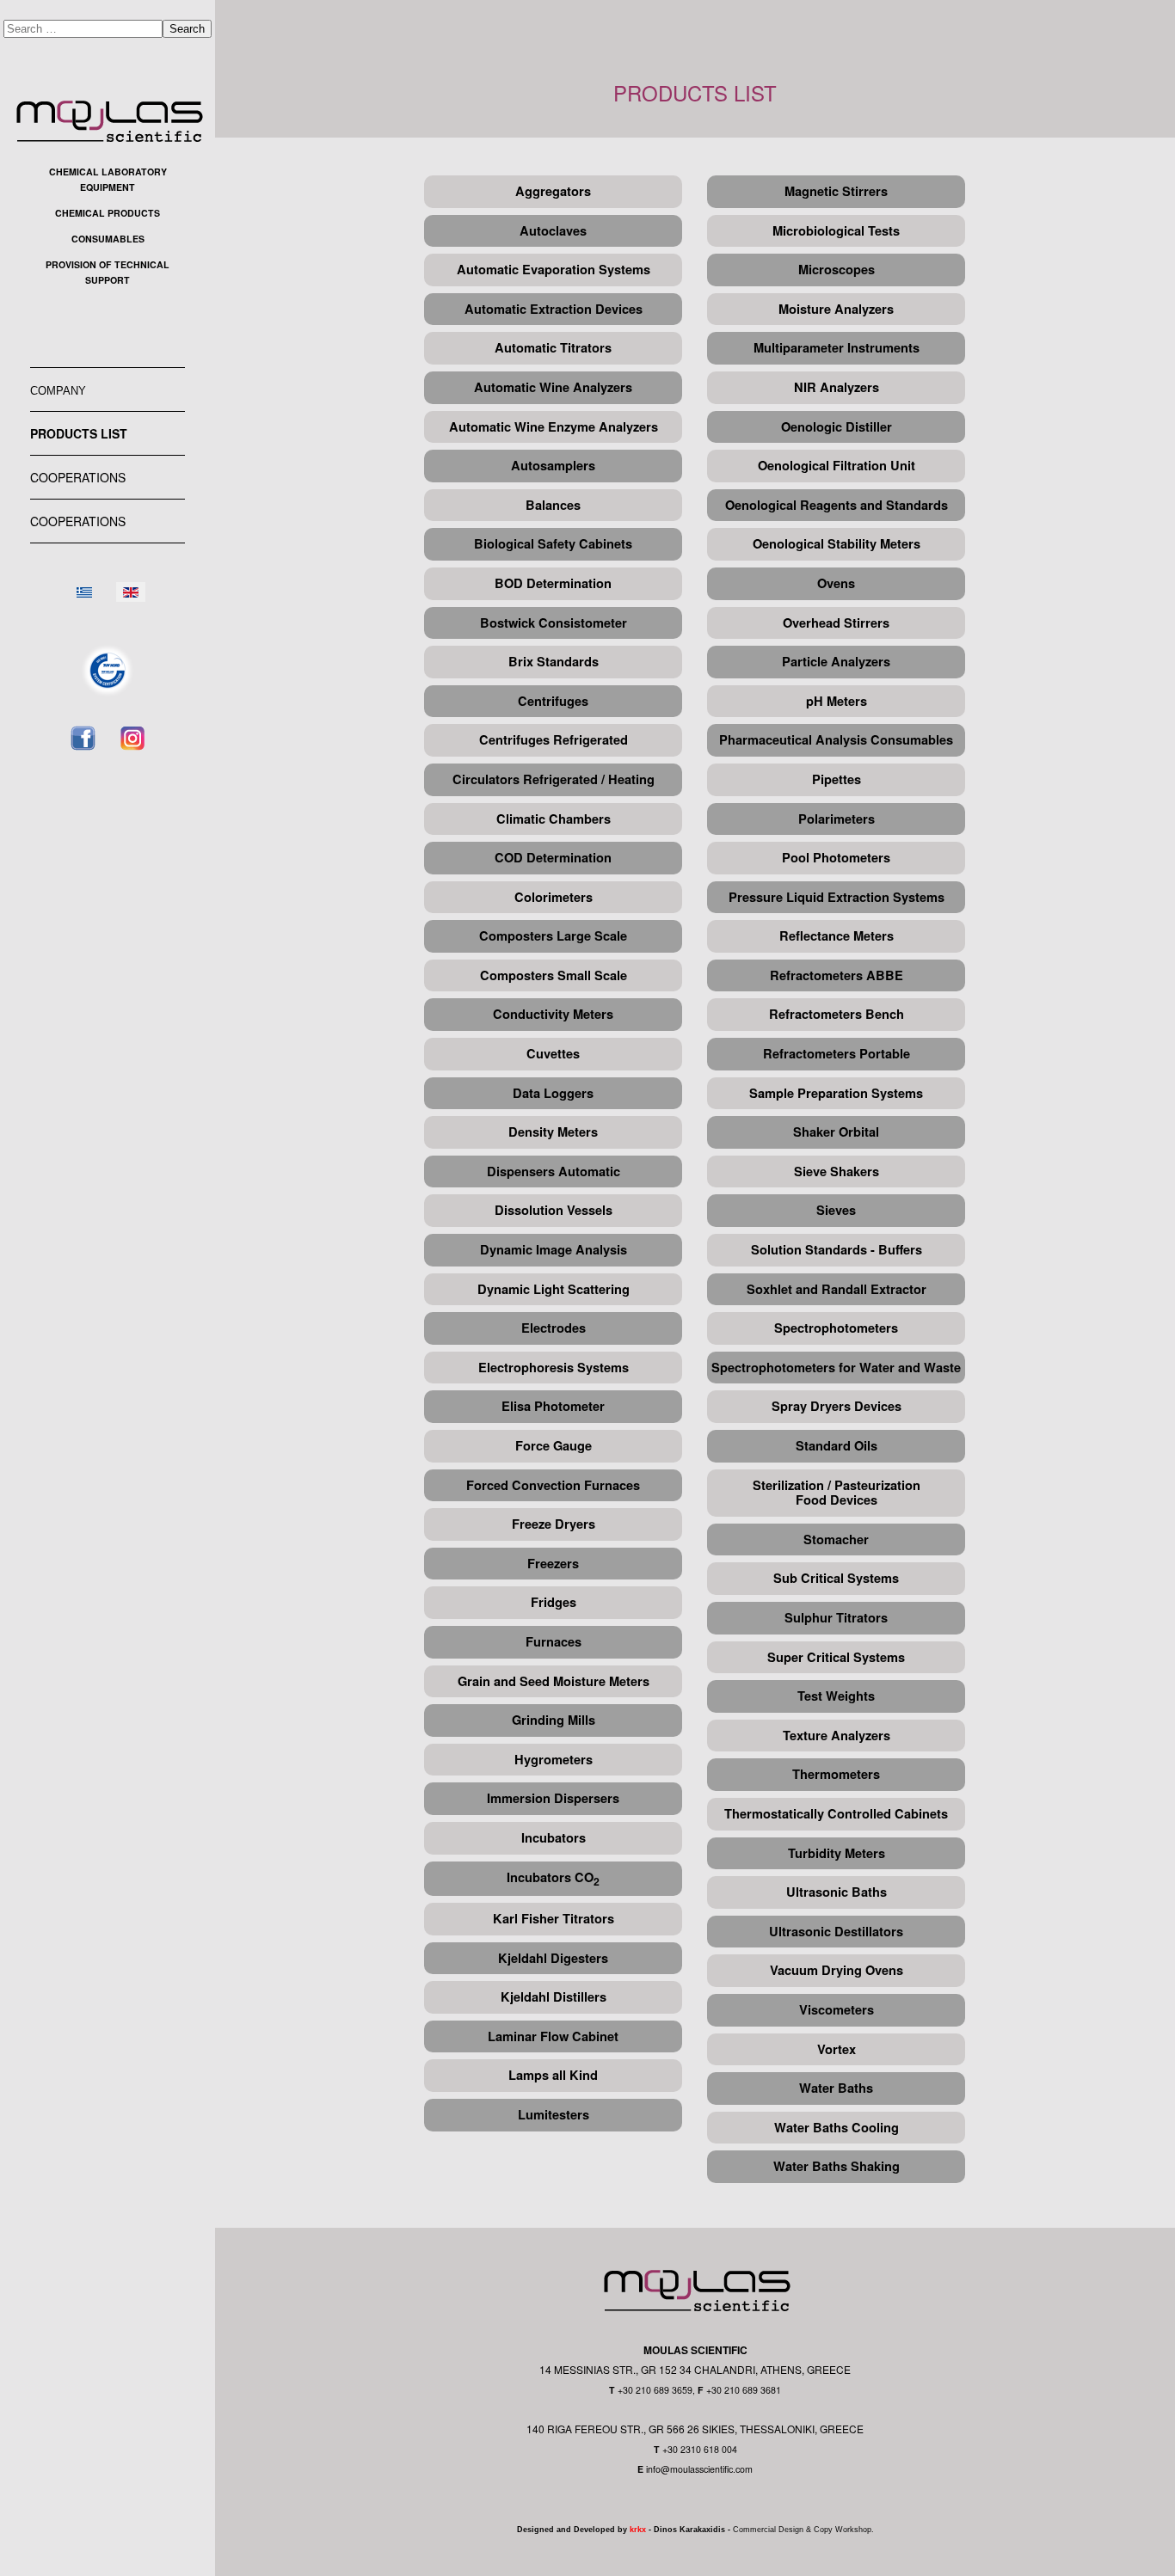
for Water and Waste (900, 1368)
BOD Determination (553, 583)
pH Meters (837, 701)
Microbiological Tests (836, 231)
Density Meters (553, 1132)
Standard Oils (837, 1446)
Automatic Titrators (553, 348)
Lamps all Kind (553, 2075)
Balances (553, 505)
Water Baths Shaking (837, 2166)
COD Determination (553, 858)
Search (187, 29)
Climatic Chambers (554, 819)
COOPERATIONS (78, 477)
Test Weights (836, 1696)
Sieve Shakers (837, 1171)
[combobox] (83, 29)
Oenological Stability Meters (837, 544)
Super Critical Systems (836, 1657)
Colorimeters (554, 897)
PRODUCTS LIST (79, 433)
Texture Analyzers (837, 1736)
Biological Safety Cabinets (553, 544)
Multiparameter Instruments (837, 348)
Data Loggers (553, 1093)
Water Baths (836, 2088)
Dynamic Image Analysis (554, 1250)
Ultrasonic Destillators (836, 1932)
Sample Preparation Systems (836, 1093)
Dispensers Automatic (554, 1171)
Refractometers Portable (837, 1054)
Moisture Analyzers (836, 309)
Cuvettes (553, 1054)
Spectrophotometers (836, 1328)
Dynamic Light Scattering (554, 1289)
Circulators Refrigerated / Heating (554, 779)
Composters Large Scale (553, 936)
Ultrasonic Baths (837, 1892)
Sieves (836, 1210)
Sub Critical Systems (836, 1578)
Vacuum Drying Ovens (837, 1970)
